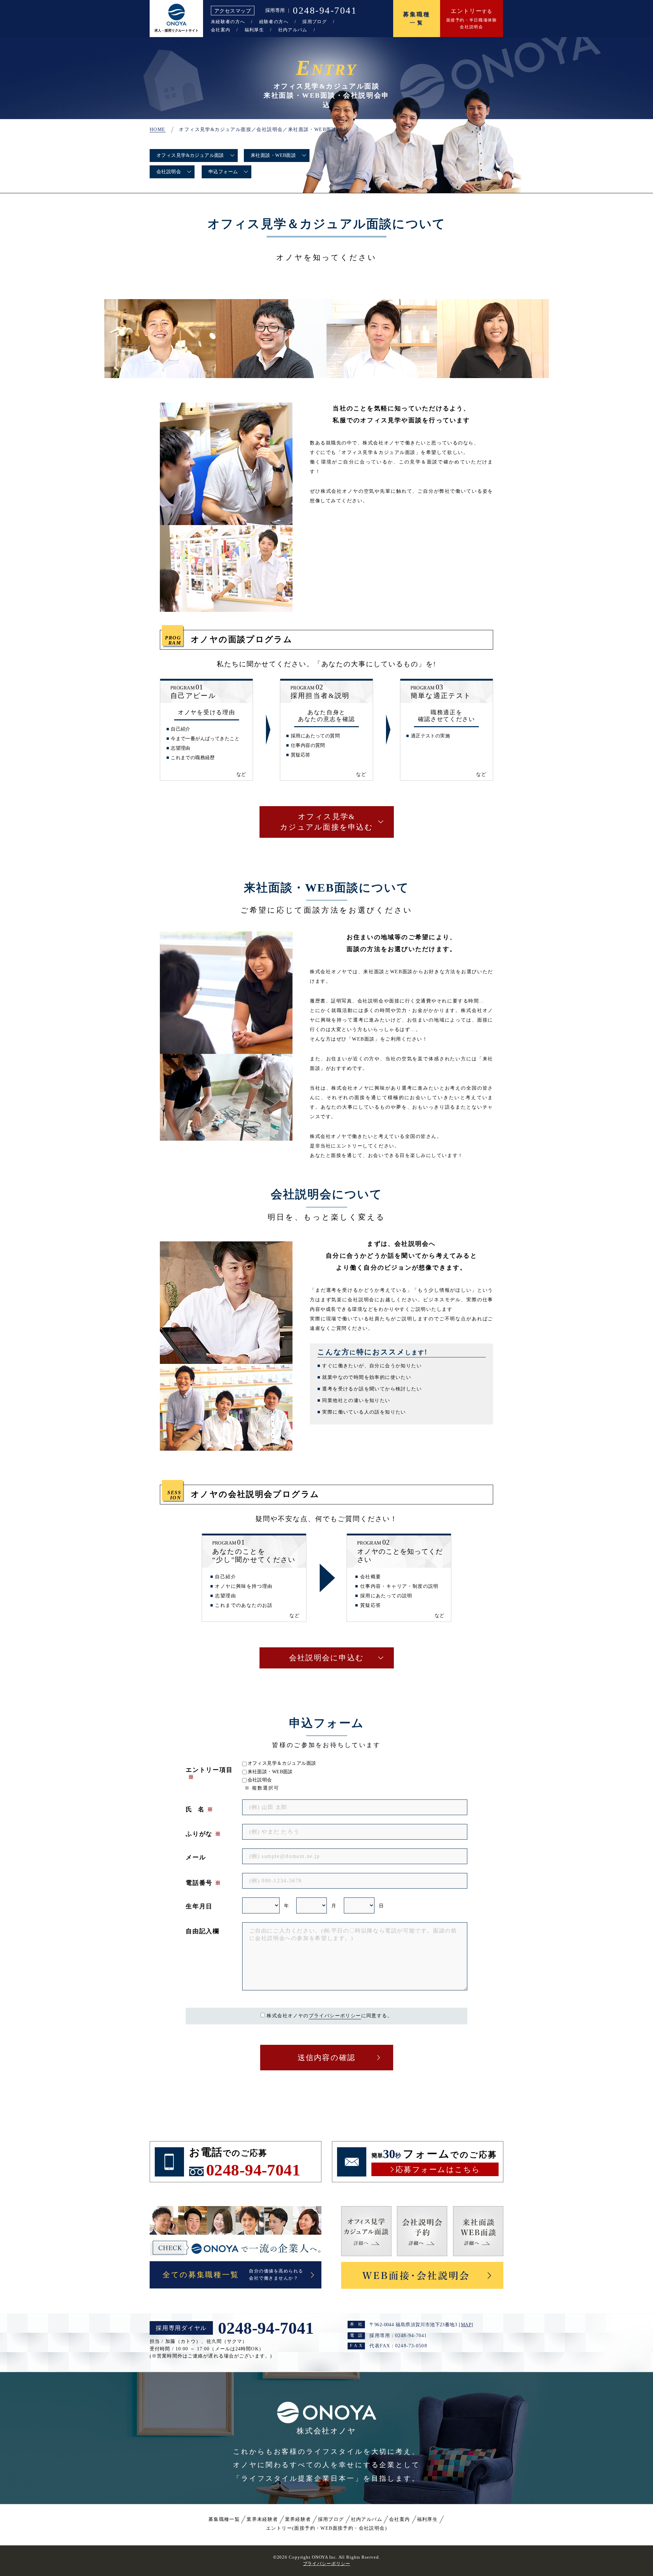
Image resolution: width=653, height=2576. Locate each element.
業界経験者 (298, 2519)
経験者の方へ (274, 22)
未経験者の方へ (228, 22)
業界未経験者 (262, 2519)
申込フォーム (223, 172)
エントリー (326, 2528)
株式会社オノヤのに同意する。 (330, 2016)
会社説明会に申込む (326, 1658)
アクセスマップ (233, 11)
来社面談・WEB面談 (273, 155)
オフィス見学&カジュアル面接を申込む (326, 822)
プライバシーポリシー (335, 2016)
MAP (466, 2325)
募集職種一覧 (224, 2519)
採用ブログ (315, 22)
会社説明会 (169, 172)
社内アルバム (293, 30)
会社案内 (221, 30)
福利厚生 (254, 30)
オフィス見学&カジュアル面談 (190, 155)
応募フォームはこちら (438, 2170)
